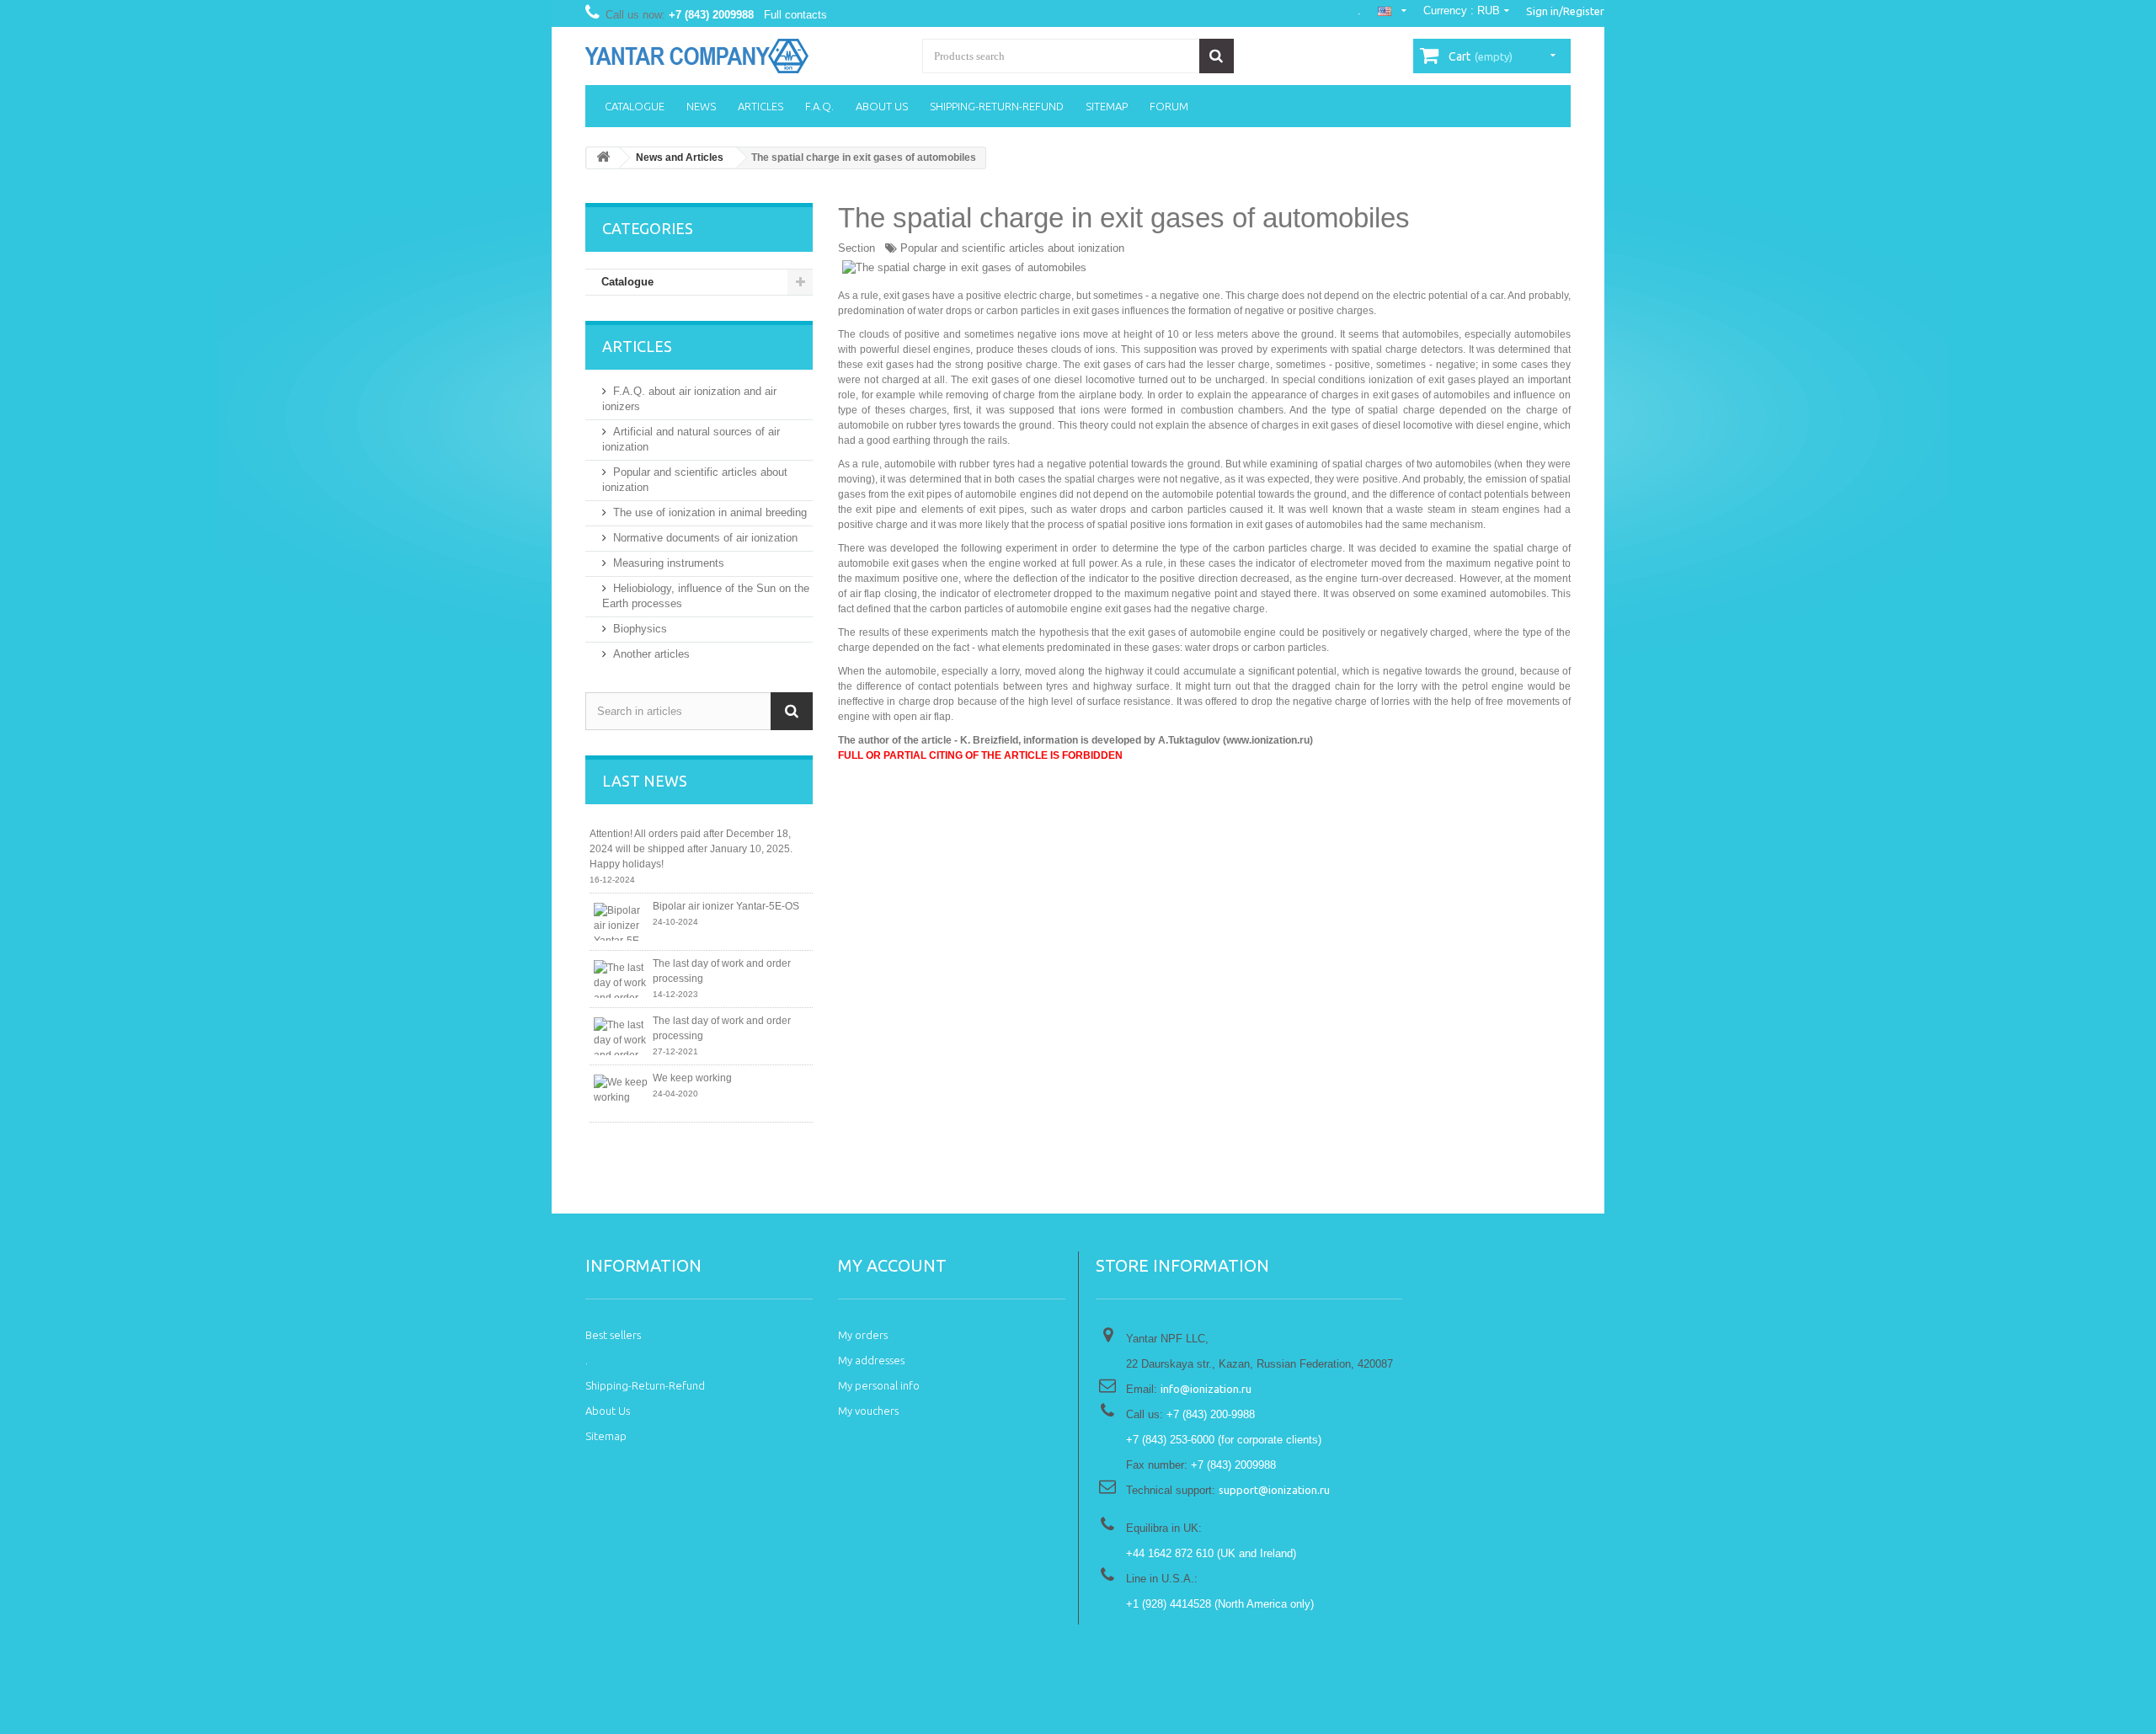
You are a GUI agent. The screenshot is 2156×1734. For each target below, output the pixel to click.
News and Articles (680, 157)
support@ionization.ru (1274, 1490)
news (701, 106)
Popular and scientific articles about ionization (1012, 248)
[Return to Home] (603, 158)
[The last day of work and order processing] (621, 979)
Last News (645, 781)
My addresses (871, 1360)
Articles (760, 106)
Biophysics (640, 629)
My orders (863, 1335)
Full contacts (795, 15)
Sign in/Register (1565, 11)
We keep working (692, 1078)
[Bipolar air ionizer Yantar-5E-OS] (621, 922)
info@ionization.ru (1206, 1389)
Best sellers (613, 1335)
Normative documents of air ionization (705, 538)
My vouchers (868, 1411)
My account (892, 1265)
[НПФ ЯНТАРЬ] (741, 56)
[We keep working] (621, 1094)
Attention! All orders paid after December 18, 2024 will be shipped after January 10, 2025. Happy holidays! (691, 849)
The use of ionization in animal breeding (710, 512)
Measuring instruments (669, 563)
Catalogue (635, 106)
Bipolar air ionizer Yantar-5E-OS (726, 906)
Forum (1169, 106)
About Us (882, 106)
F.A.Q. (819, 106)
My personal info (879, 1385)
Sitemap (1107, 106)
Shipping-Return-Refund (997, 106)
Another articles (651, 654)
